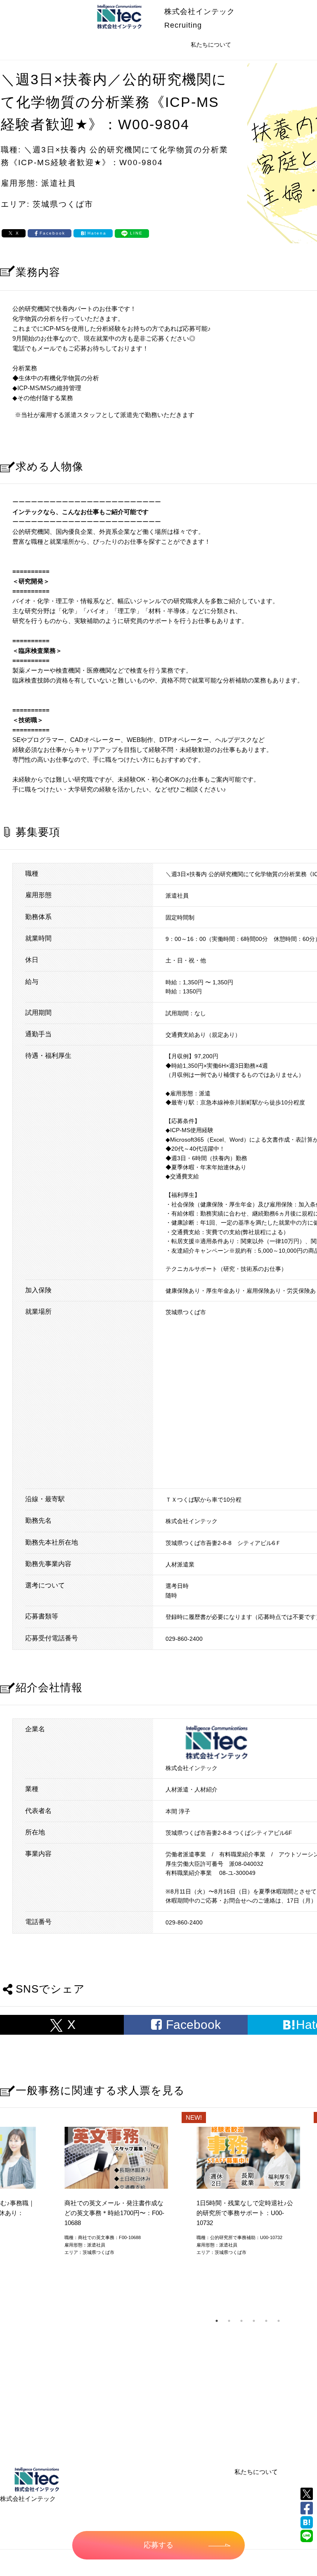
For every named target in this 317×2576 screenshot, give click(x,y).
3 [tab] (241, 2321)
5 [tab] (266, 2321)
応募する (158, 2545)
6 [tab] (279, 2321)
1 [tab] (217, 2321)
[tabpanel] (248, 2194)
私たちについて (256, 2472)
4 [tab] (254, 2321)
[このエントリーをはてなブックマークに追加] (307, 2522)
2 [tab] (229, 2321)
